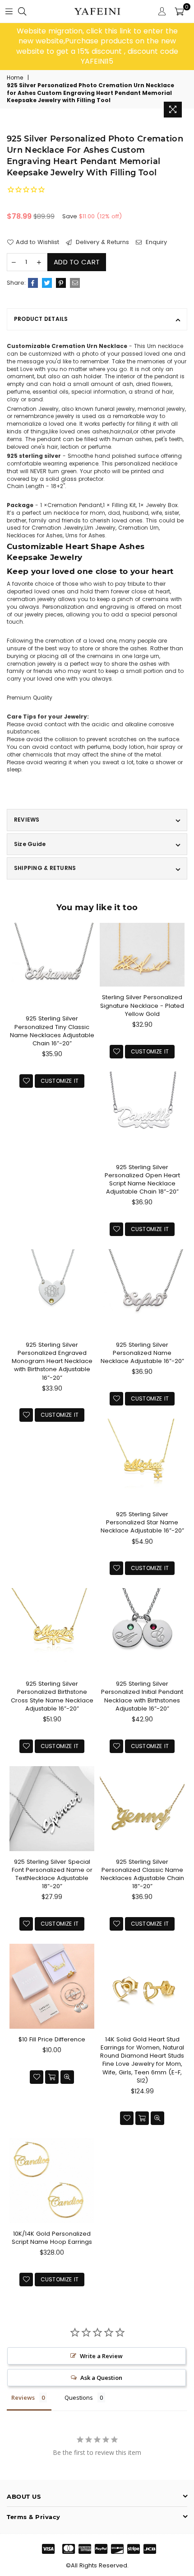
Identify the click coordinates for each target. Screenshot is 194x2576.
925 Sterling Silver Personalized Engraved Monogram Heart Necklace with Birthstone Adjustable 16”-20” (52, 1361)
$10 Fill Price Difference (52, 2039)
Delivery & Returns (102, 242)
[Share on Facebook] (33, 283)
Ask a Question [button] (101, 2378)
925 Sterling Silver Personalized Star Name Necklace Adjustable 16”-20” (142, 1522)
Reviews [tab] (23, 2397)
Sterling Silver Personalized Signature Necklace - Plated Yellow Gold (142, 1005)
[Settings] (162, 11)
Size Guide (30, 844)
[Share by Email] (75, 283)
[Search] (22, 11)
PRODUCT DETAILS (41, 319)
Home (15, 78)
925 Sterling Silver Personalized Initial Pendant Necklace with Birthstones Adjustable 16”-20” (142, 1696)
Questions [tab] (79, 2397)
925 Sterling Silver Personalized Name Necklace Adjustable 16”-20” (142, 1353)
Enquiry (155, 242)
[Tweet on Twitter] (47, 283)
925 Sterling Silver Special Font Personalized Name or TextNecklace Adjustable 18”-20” (52, 1874)
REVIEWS (27, 820)
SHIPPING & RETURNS (45, 868)
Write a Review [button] (101, 2356)
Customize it (60, 1081)
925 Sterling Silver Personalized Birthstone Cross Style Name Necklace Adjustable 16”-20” (52, 1696)
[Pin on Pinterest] (61, 283)
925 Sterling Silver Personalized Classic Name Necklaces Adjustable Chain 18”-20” (142, 1874)
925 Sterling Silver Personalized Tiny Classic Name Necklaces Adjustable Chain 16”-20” (52, 1031)
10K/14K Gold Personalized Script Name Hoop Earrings (52, 2238)
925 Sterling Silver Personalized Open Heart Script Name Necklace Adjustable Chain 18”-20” (142, 1180)
